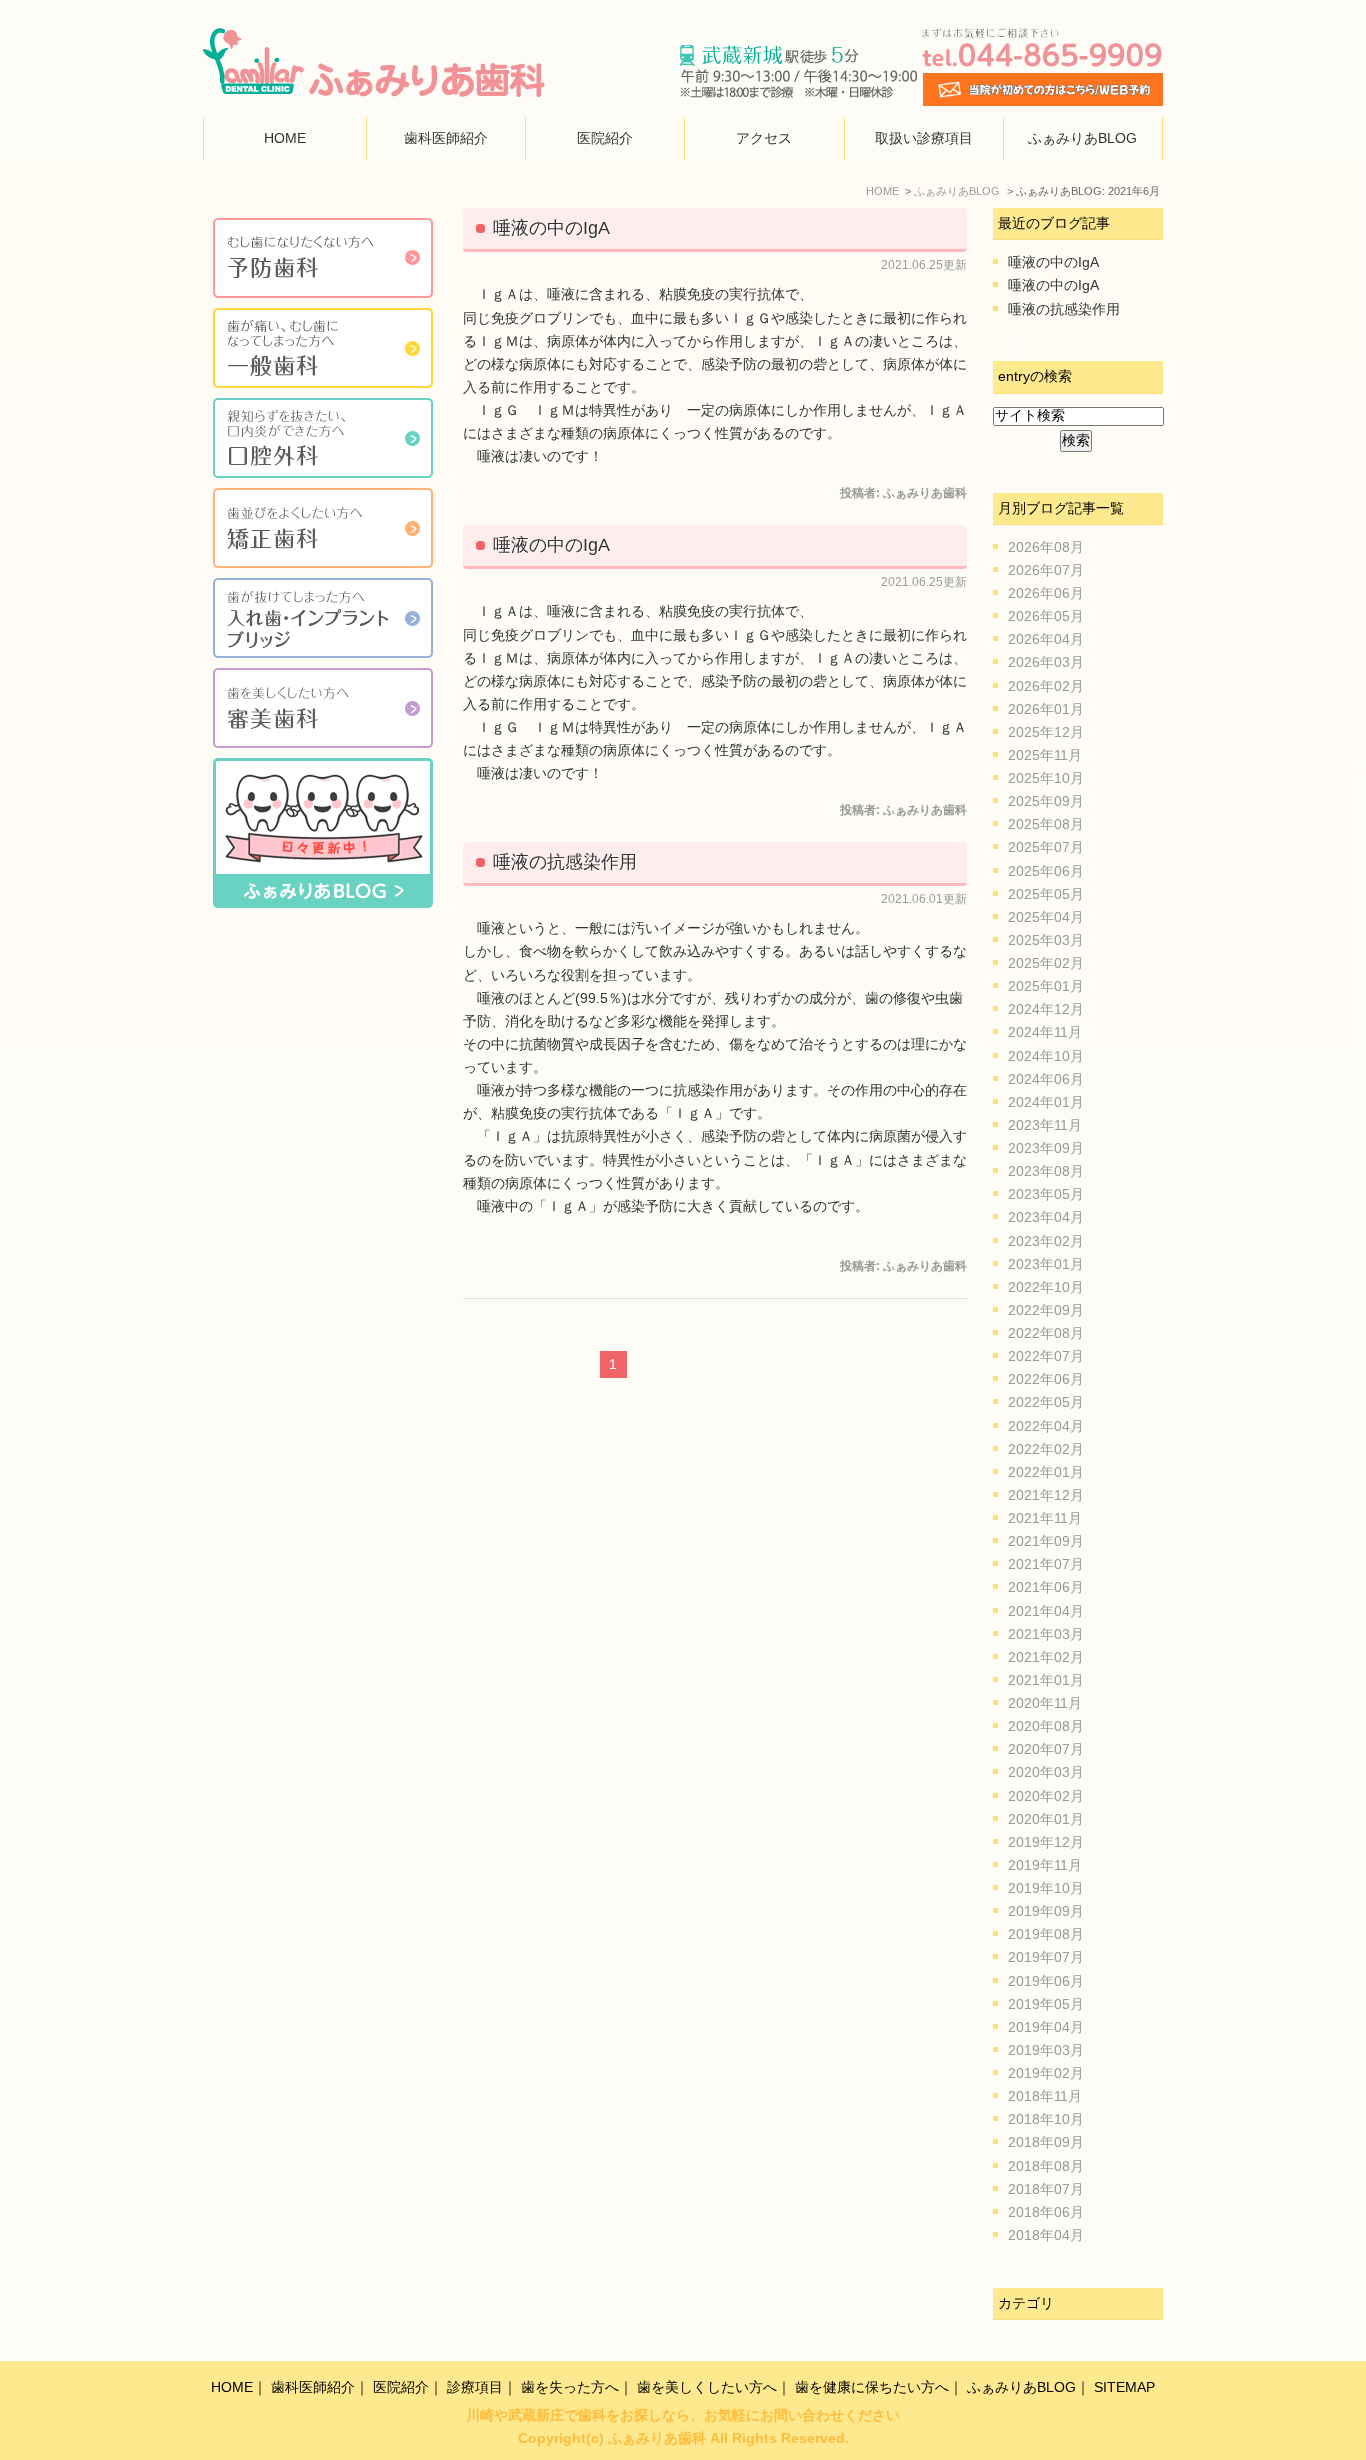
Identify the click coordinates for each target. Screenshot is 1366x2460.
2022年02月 (1046, 1449)
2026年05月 (1046, 616)
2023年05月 (1046, 1194)
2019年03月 (1046, 2050)
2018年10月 (1046, 2119)
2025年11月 (1045, 755)
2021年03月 (1046, 1634)
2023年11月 (1045, 1125)
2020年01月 (1046, 1819)
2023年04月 (1046, 1217)
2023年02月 (1046, 1241)
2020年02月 (1046, 1796)
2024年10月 (1046, 1056)
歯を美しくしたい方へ (707, 2387)
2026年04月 (1046, 639)
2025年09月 (1046, 801)
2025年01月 (1046, 986)
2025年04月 (1046, 917)
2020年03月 (1046, 1772)
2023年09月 (1046, 1148)
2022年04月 (1046, 1426)
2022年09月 (1046, 1310)
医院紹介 (605, 138)
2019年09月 (1046, 1911)
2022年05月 (1046, 1402)
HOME (285, 138)
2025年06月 (1046, 871)
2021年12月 (1046, 1495)
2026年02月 (1046, 686)
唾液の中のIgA (551, 228)
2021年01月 (1046, 1680)
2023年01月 (1046, 1264)
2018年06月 (1046, 2212)
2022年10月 (1046, 1287)
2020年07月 (1046, 1749)
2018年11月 (1045, 2096)
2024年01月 (1046, 1102)
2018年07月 (1046, 2189)
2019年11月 (1045, 1865)
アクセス (764, 138)
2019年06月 (1046, 1981)
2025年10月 (1046, 778)
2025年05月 (1046, 894)
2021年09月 (1046, 1541)
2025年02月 (1046, 963)
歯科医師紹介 (446, 138)
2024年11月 (1045, 1032)
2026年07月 (1046, 570)
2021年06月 (1046, 1587)
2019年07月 (1046, 1957)
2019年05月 (1046, 2004)
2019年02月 (1046, 2073)
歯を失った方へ (570, 2387)
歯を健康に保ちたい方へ (872, 2387)
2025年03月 (1046, 940)
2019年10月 (1046, 1888)
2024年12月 (1046, 1009)
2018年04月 (1046, 2235)
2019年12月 (1046, 1842)
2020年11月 (1045, 1703)
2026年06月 (1046, 593)
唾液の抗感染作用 (565, 862)
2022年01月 (1046, 1472)
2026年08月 (1046, 547)
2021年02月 (1046, 1657)
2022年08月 (1046, 1333)
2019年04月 (1046, 2027)
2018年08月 (1046, 2166)
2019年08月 (1046, 1934)
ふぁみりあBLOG (1082, 138)
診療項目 (475, 2387)
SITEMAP (1124, 2387)
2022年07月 (1046, 1356)
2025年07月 (1046, 847)
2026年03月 (1046, 662)
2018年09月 (1046, 2142)
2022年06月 (1046, 1379)
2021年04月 (1046, 1611)
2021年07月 (1046, 1564)
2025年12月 (1046, 732)
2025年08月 (1046, 824)
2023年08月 (1046, 1171)
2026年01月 (1046, 709)
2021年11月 (1045, 1518)
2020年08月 (1046, 1726)
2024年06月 (1046, 1079)
